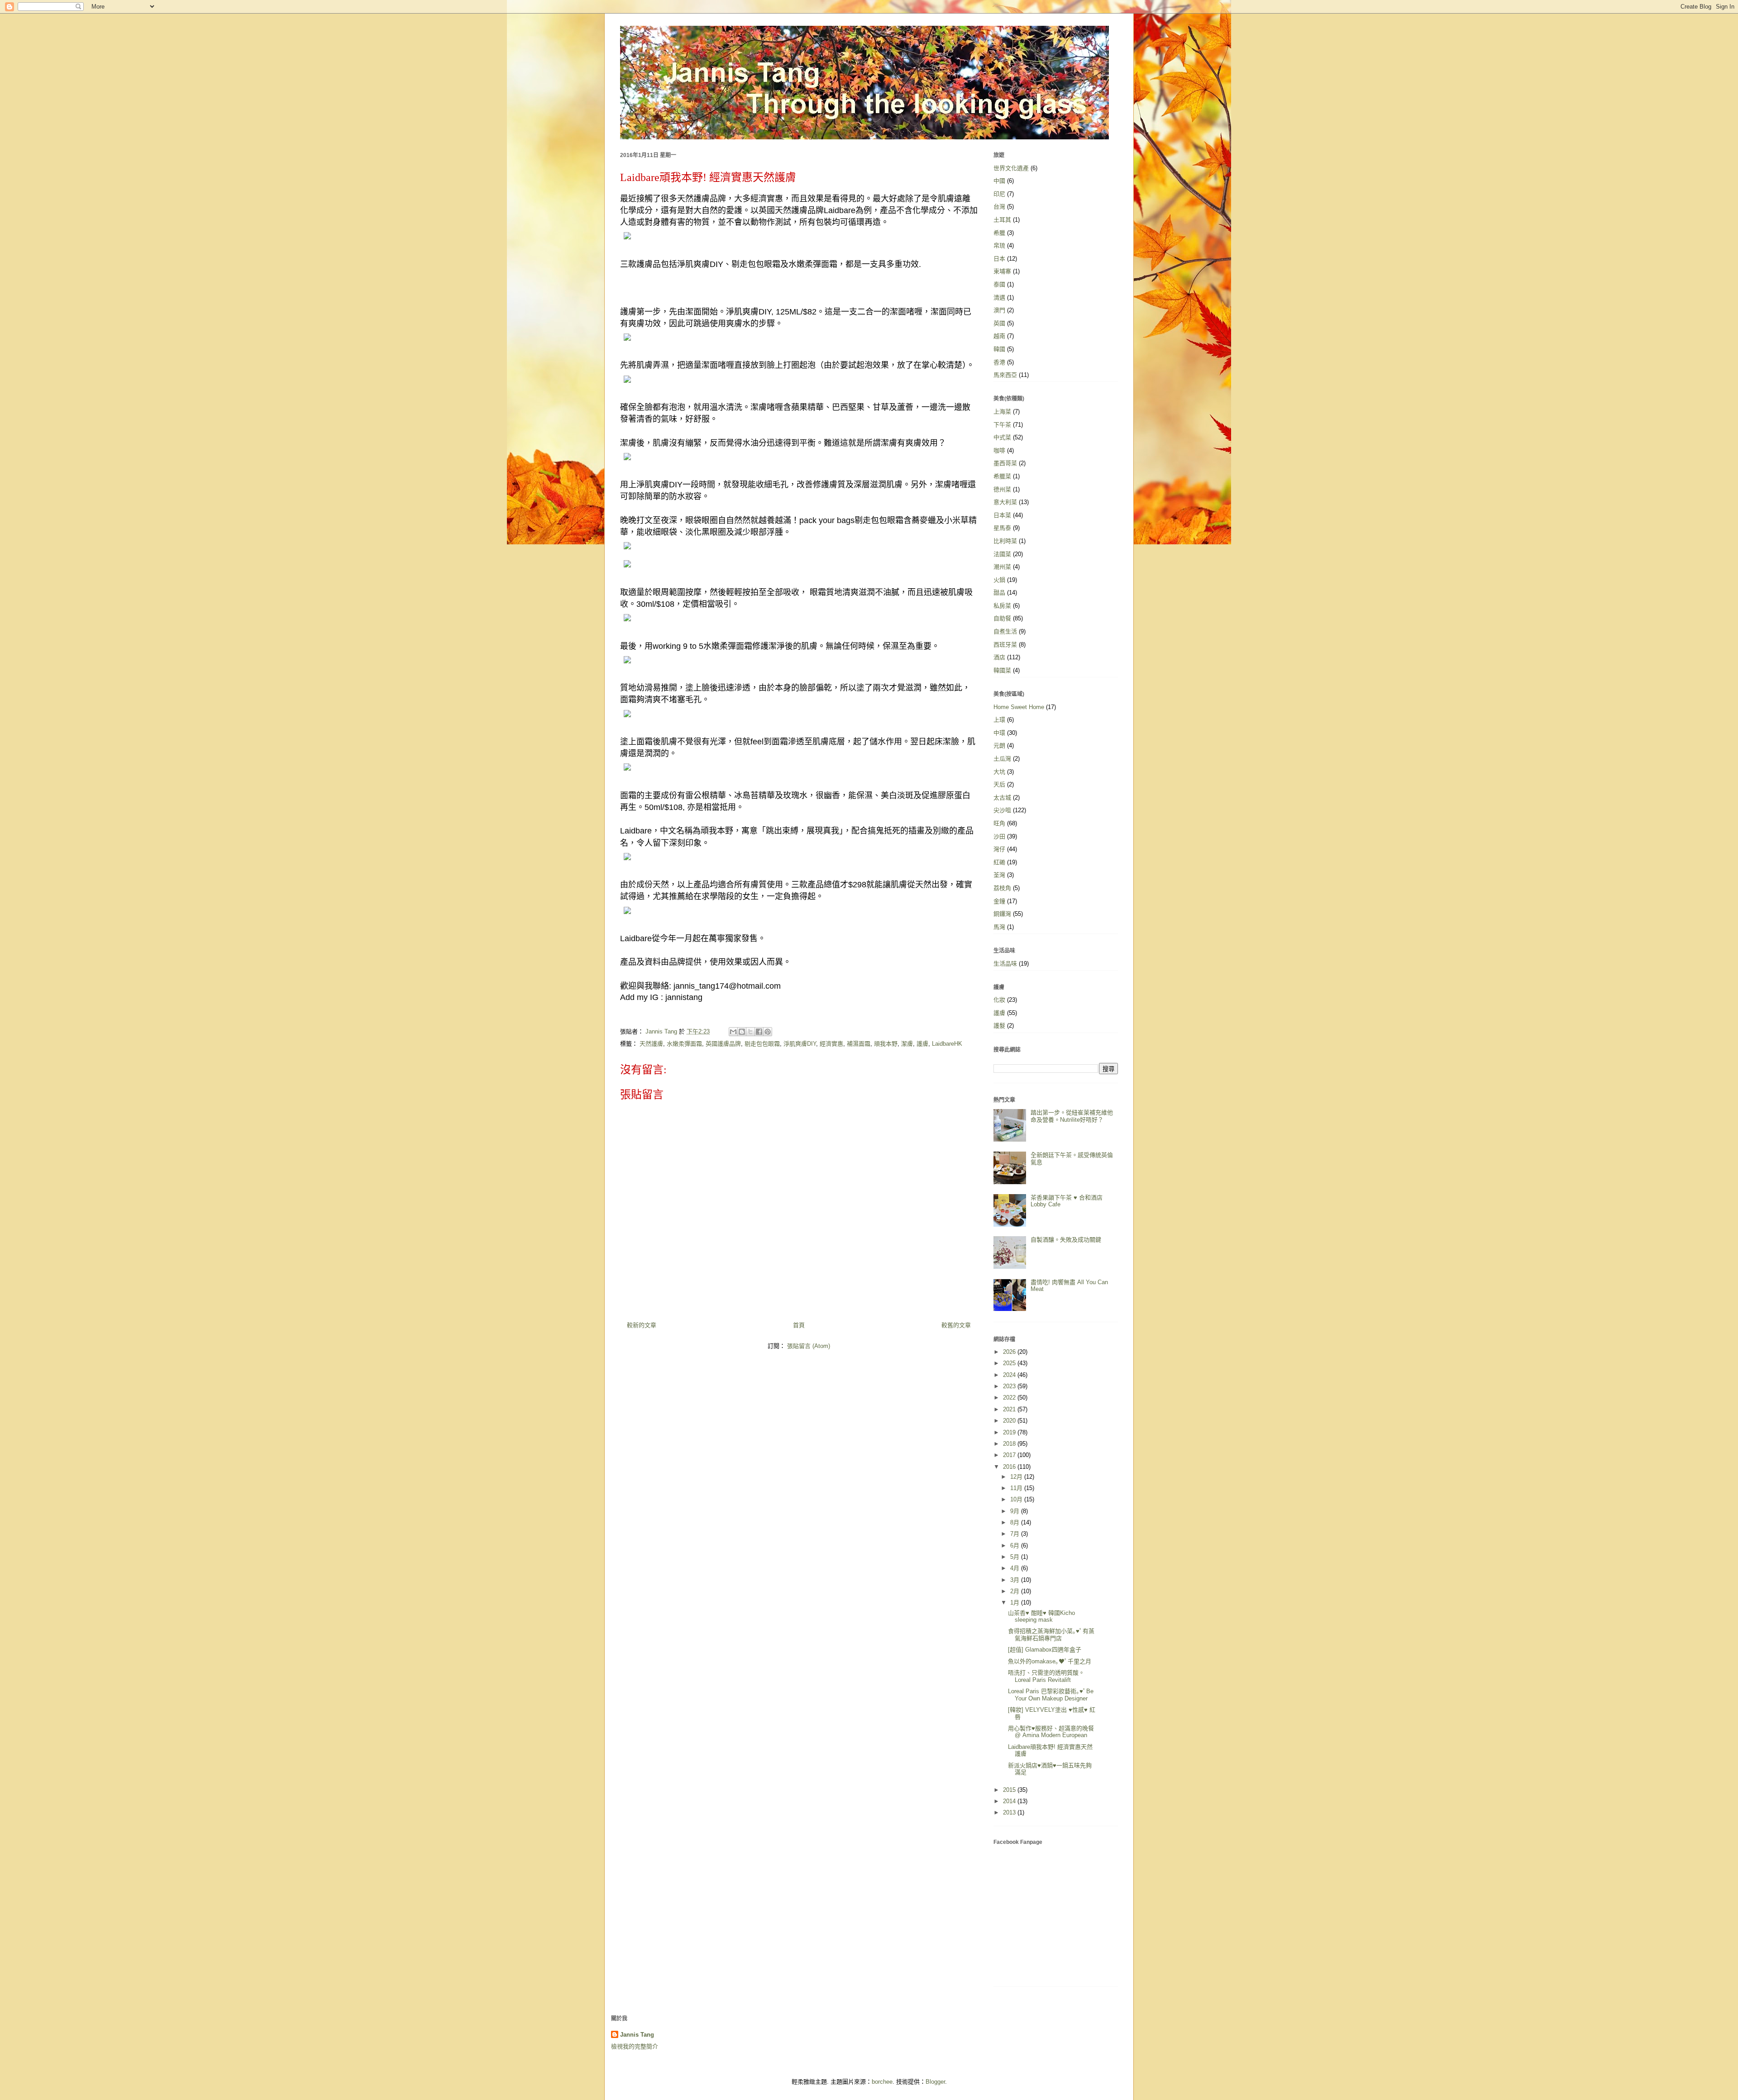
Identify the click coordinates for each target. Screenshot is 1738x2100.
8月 (1016, 1522)
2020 (1010, 1421)
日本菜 (1002, 515)
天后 (999, 784)
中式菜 (1002, 437)
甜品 (999, 593)
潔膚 (907, 1044)
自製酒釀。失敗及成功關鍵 (1066, 1240)
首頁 (799, 1325)
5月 (1016, 1557)
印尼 (999, 194)
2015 (1010, 1790)
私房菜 (1002, 606)
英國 (999, 323)
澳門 (999, 310)
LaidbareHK (947, 1044)
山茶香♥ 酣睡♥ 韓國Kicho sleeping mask (1041, 1617)
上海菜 (1002, 412)
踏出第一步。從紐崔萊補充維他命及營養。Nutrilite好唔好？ (1072, 1116)
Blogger (935, 2082)
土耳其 (1002, 220)
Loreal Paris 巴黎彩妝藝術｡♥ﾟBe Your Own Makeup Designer (1051, 1695)
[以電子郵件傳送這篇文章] (733, 1032)
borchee (882, 2082)
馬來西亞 (1005, 375)
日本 (999, 259)
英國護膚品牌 (723, 1044)
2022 (1010, 1398)
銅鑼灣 (1002, 914)
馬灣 (999, 927)
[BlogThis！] (742, 1032)
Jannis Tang (637, 2035)
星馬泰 (1002, 528)
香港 (999, 362)
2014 (1010, 1801)
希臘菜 (1002, 476)
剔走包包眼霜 (762, 1044)
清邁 (999, 298)
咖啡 (999, 450)
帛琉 (999, 245)
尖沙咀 (1002, 810)
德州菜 (1002, 489)
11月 (1017, 1488)
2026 (1010, 1352)
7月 (1016, 1534)
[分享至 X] (750, 1032)
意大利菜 (1005, 502)
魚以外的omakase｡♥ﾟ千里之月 (1050, 1661)
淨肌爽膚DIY (800, 1044)
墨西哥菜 (1005, 463)
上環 (999, 720)
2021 (1010, 1409)
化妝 (999, 1000)
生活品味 (1005, 964)
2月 (1016, 1591)
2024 (1010, 1375)
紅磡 (999, 862)
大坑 (999, 772)
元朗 (999, 745)
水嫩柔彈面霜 (684, 1044)
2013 (1010, 1812)
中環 (999, 733)
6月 (1016, 1545)
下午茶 (1002, 425)
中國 (999, 181)
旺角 (999, 823)
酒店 (999, 657)
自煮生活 (1005, 631)
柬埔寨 (1002, 271)
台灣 (999, 207)
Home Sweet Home (1019, 707)
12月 (1017, 1477)
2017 (1010, 1455)
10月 (1017, 1499)
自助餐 (1002, 618)
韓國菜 (1002, 670)
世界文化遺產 (1011, 168)
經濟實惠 (831, 1044)
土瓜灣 (1002, 759)
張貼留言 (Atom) (809, 1346)
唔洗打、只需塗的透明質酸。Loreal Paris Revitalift (1046, 1676)
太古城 (1002, 798)
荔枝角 (1002, 888)
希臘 (999, 233)
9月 (1016, 1511)
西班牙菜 (1005, 645)
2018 (1010, 1444)
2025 (1010, 1363)
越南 (999, 336)
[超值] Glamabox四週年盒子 (1045, 1650)
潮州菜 (1002, 567)
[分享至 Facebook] (759, 1032)
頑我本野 (886, 1044)
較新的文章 (642, 1325)
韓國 (999, 349)
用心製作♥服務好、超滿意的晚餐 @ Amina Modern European (1051, 1732)
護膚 (922, 1044)
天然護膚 (651, 1044)
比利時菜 (1005, 541)
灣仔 (999, 849)
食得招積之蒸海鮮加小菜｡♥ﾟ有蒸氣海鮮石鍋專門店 (1051, 1635)
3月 (1016, 1580)
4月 (1016, 1568)
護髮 (999, 1026)
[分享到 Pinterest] (768, 1032)
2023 (1010, 1386)
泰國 (999, 284)
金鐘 (999, 901)
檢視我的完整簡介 (635, 2046)
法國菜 (1002, 554)
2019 (1010, 1432)
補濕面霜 (859, 1044)
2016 (1010, 1467)
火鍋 (999, 580)
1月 (1016, 1602)
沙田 (999, 836)
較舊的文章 (956, 1325)
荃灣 (999, 875)
